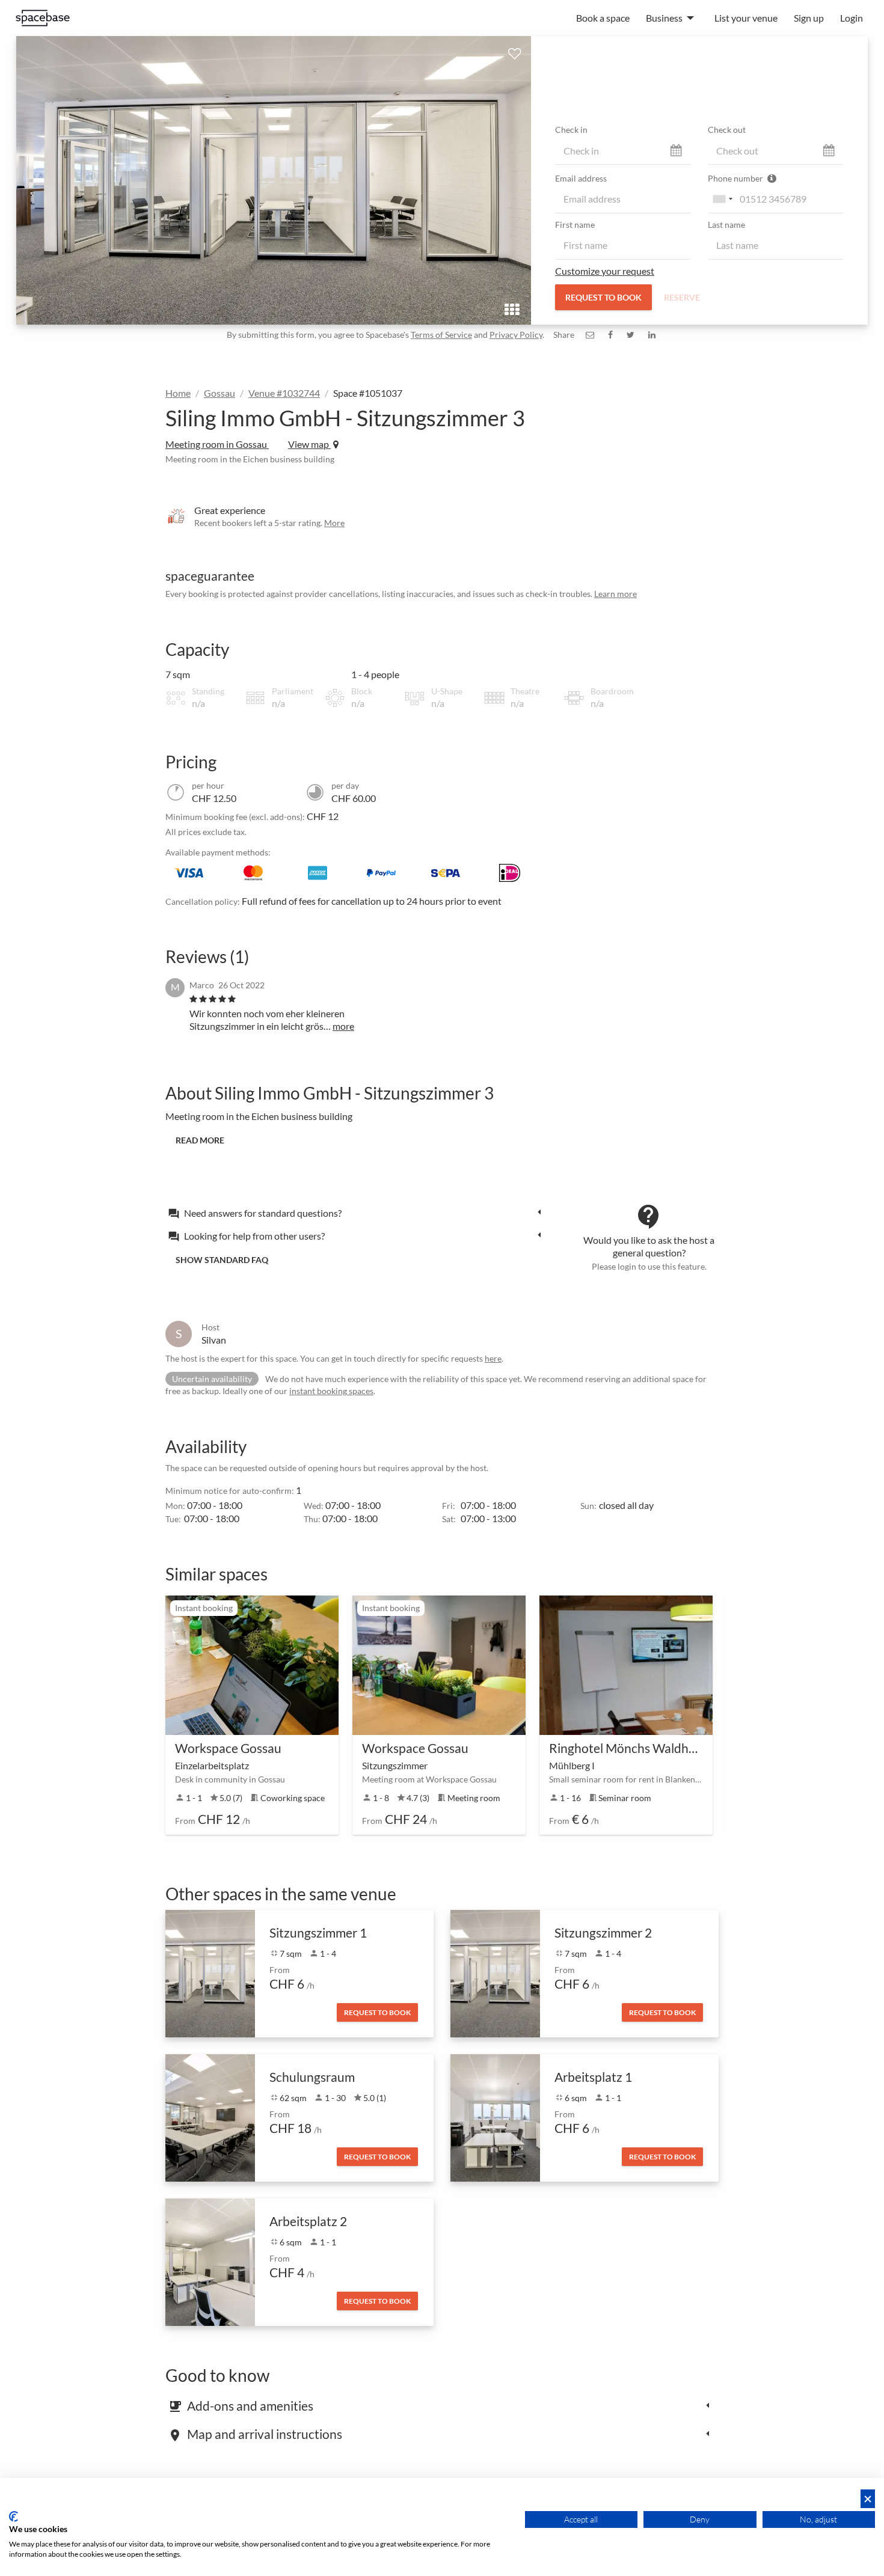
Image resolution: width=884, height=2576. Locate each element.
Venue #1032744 (284, 393)
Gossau (219, 393)
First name (575, 225)
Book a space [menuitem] (603, 18)
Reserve (682, 297)
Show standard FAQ (222, 1260)
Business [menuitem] (664, 18)
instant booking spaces (331, 1391)
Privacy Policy (516, 335)
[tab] (358, 1213)
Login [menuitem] (852, 18)
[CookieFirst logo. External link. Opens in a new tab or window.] (14, 2516)
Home (178, 393)
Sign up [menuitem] (809, 18)
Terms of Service (441, 335)
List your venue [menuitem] (746, 18)
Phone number (736, 178)
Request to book (603, 297)
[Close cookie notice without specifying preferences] (868, 2499)
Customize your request (605, 271)
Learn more (615, 594)
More (334, 523)
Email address (581, 178)
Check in (571, 130)
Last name (726, 225)
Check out (727, 130)
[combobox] (722, 199)
